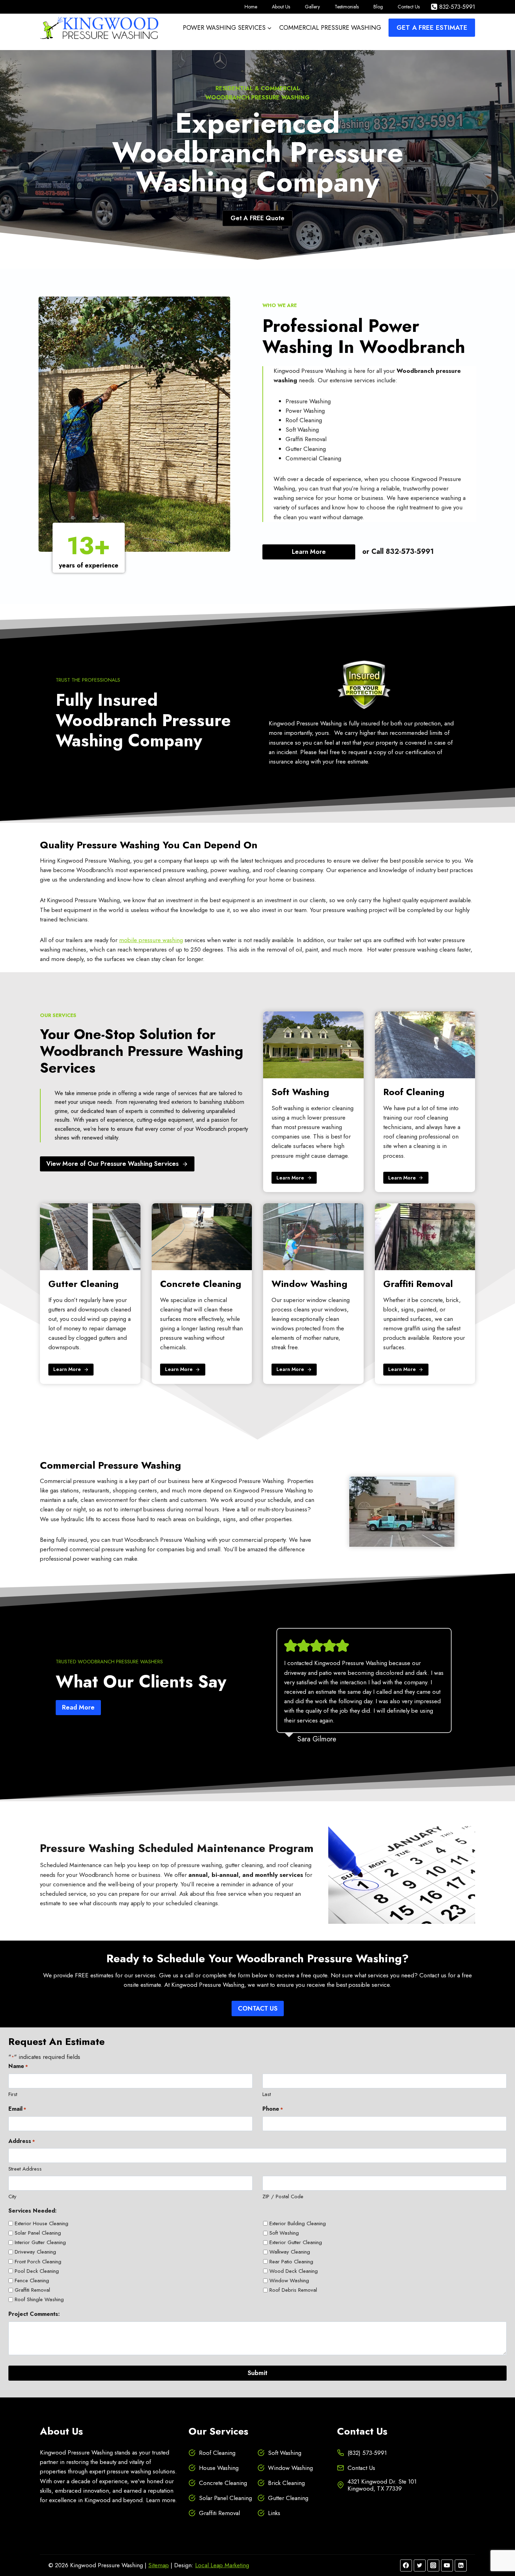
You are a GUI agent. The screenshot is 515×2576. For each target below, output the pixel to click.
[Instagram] (433, 2565)
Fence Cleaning (32, 2281)
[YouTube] (447, 2565)
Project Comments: (34, 2314)
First (13, 2094)
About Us (281, 7)
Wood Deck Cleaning (294, 2271)
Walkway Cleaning (290, 2252)
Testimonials (347, 7)
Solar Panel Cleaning (38, 2233)
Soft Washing (284, 2233)
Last (267, 2094)
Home (251, 7)
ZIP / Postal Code (283, 2196)
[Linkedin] (461, 2565)
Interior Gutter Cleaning (40, 2242)
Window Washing (289, 2281)
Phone (273, 2109)
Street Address (25, 2169)
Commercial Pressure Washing (330, 28)
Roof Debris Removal (293, 2290)
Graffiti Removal (32, 2290)
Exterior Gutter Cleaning (296, 2242)
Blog (378, 7)
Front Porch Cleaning (38, 2262)
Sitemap (159, 2565)
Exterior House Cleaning (42, 2223)
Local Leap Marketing (222, 2565)
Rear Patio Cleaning (291, 2262)
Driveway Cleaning (35, 2252)
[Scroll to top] (497, 2548)
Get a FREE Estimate (432, 27)
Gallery (312, 7)
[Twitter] (420, 2565)
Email (17, 2109)
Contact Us (409, 7)
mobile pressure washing (151, 940)
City (12, 2196)
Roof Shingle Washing (39, 2299)
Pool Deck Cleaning (37, 2271)
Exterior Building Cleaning (298, 2223)
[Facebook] (406, 2565)
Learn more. (162, 2500)
